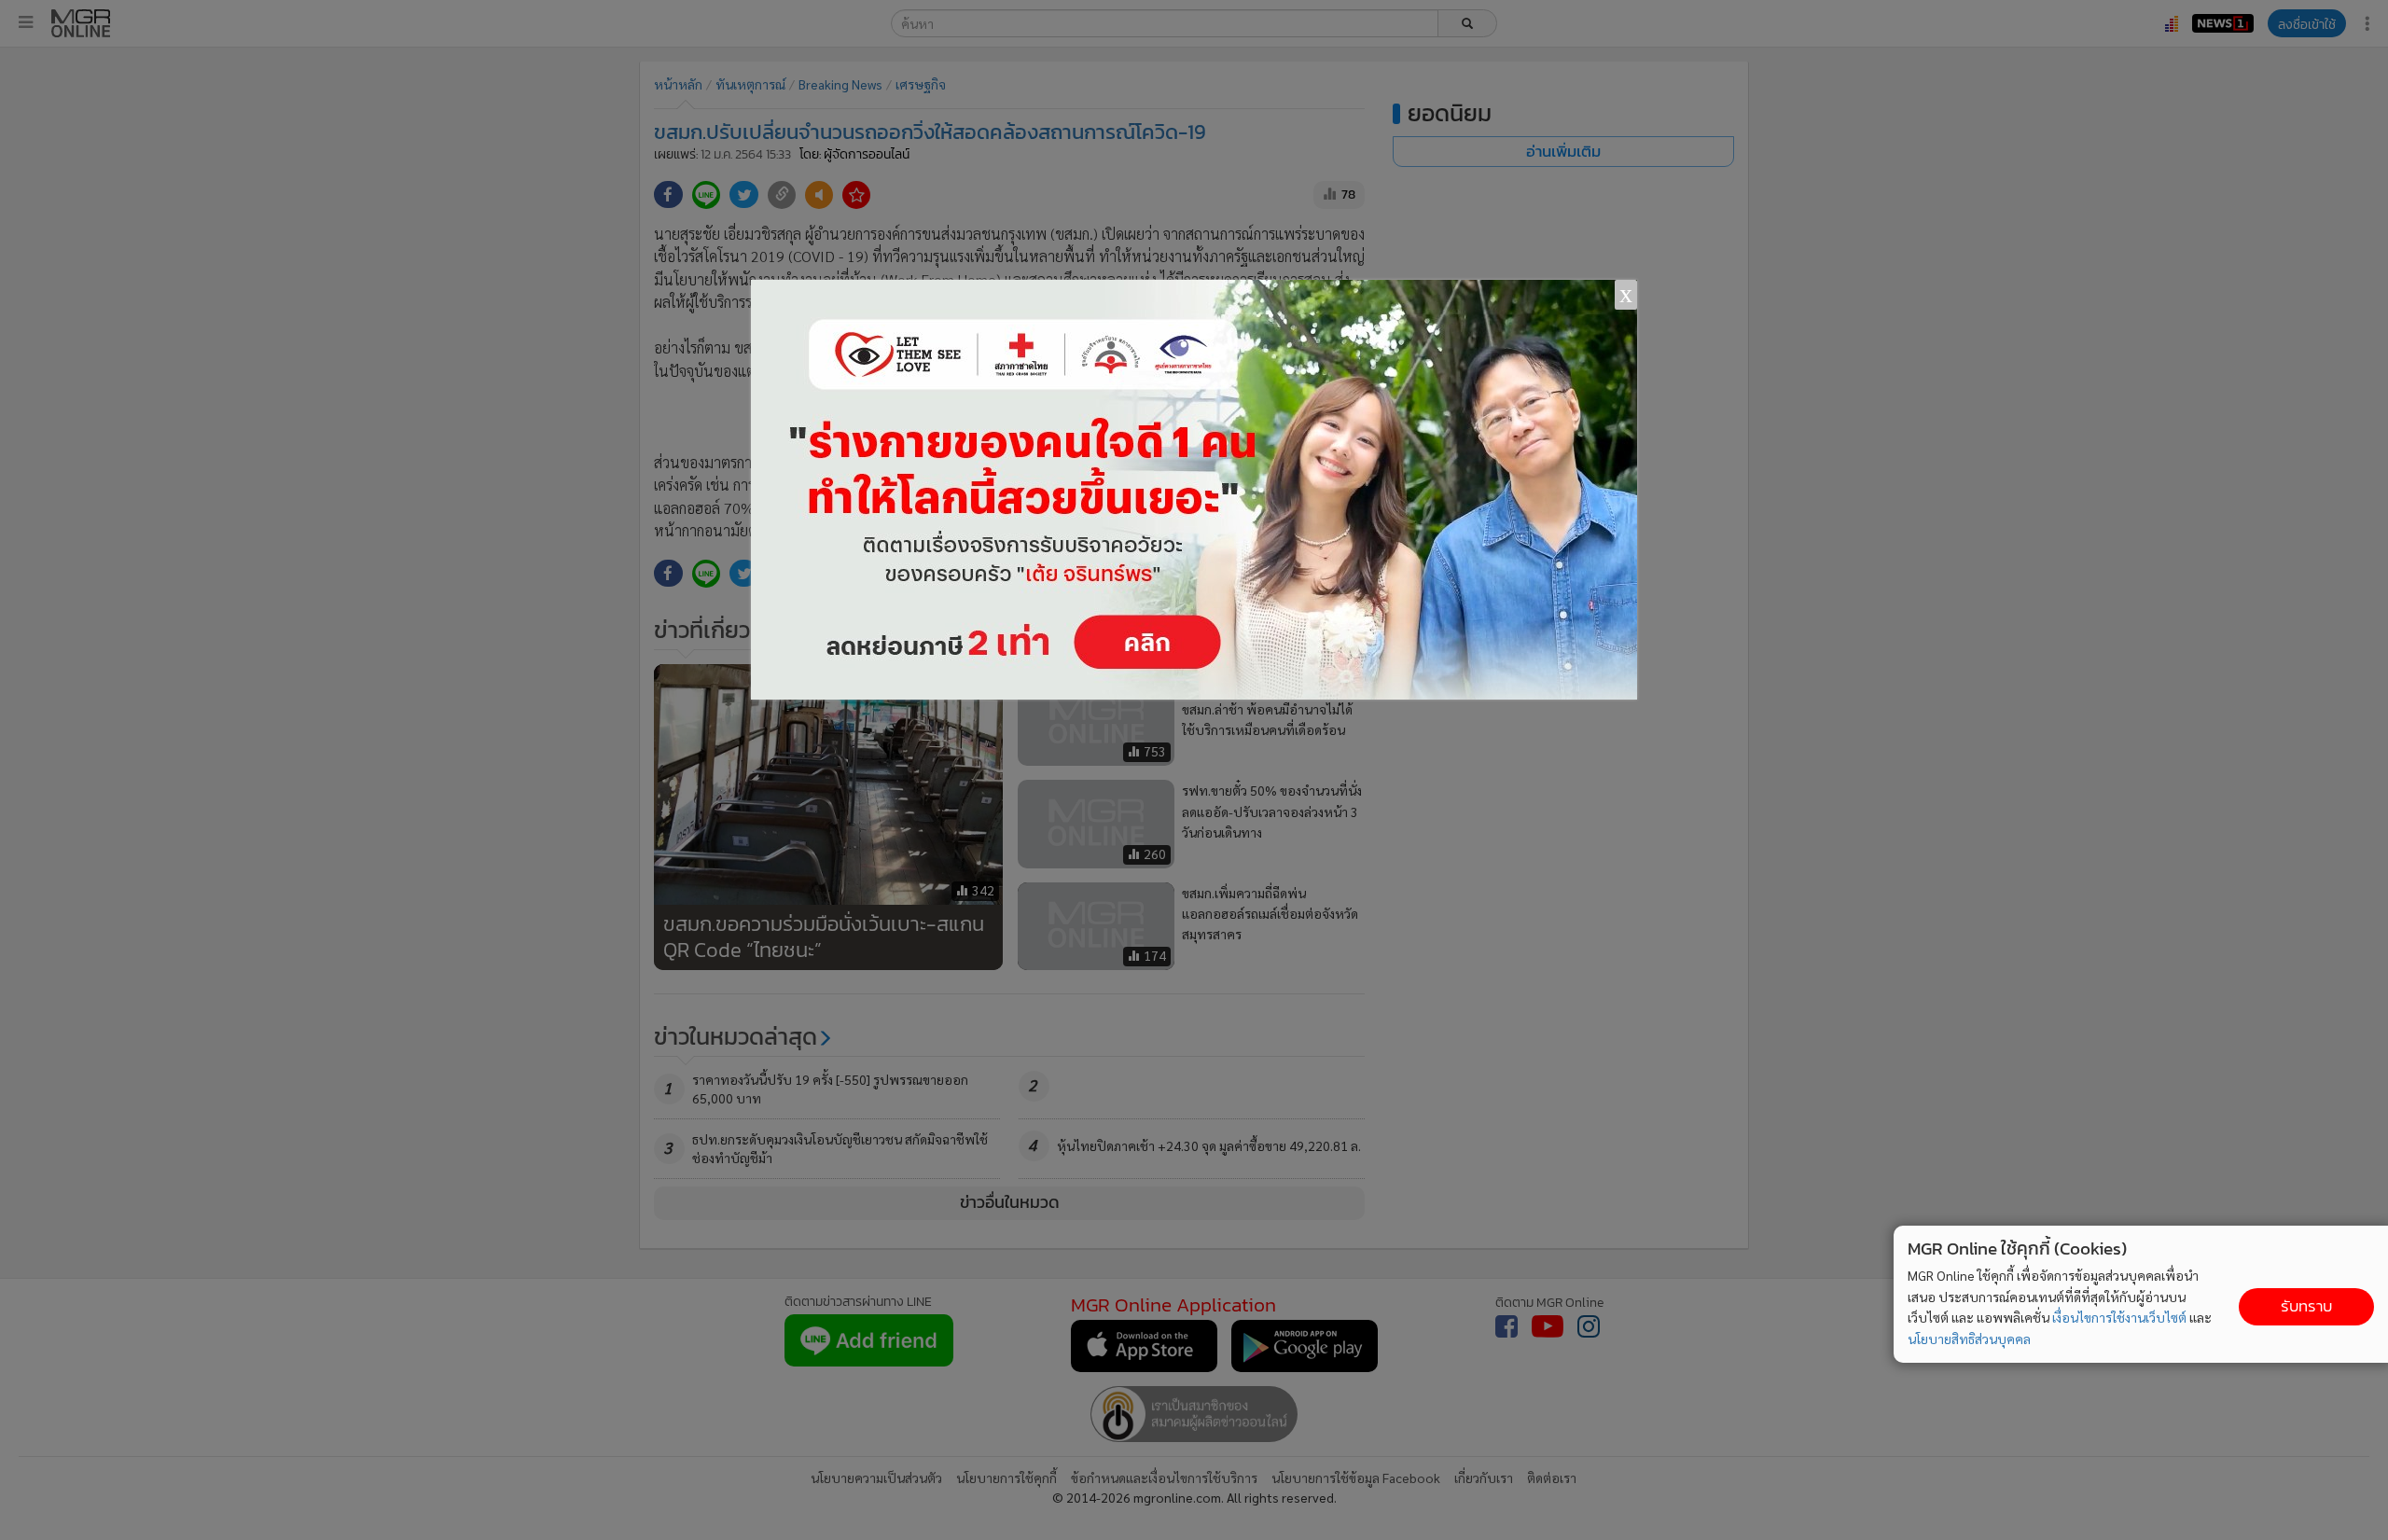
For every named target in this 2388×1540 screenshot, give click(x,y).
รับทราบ (2306, 1306)
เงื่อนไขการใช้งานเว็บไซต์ (2119, 1317)
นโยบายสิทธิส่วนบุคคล (1969, 1339)
